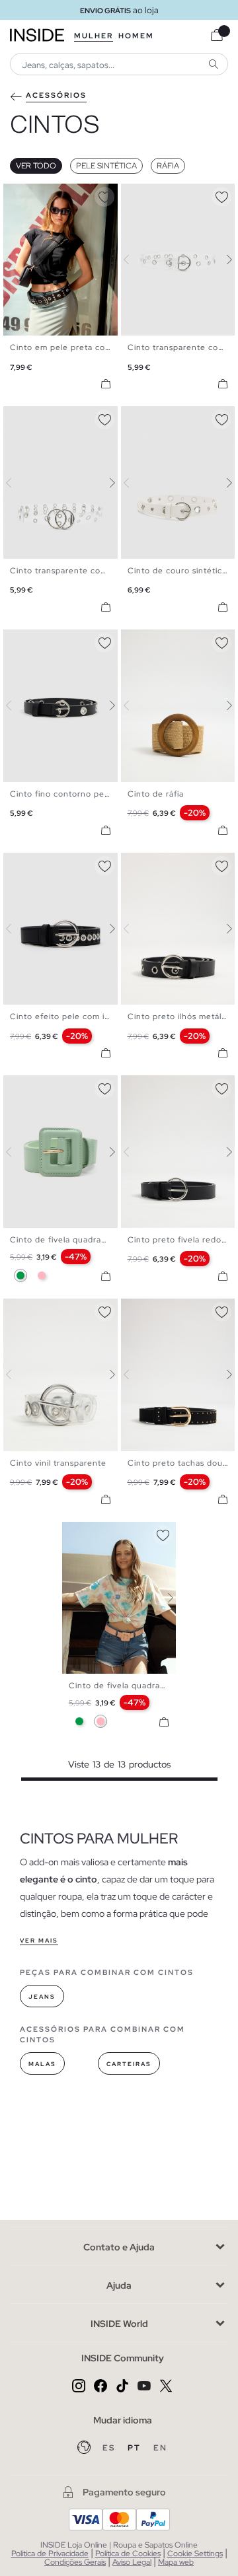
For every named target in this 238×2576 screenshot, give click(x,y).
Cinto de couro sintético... (181, 571)
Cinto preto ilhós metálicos (182, 1017)
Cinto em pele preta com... (65, 347)
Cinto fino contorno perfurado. (74, 794)
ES (110, 2448)
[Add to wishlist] (104, 195)
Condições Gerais (75, 2562)
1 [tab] (17, 195)
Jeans (42, 1997)
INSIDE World (119, 2324)
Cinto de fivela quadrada (60, 1240)
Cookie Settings (195, 2554)
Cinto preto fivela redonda (182, 1240)
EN (160, 2448)
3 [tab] (30, 195)
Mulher (94, 36)
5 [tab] (43, 195)
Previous (17, 260)
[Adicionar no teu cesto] (106, 384)
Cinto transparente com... (63, 571)
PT (136, 2448)
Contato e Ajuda (119, 2247)
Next (104, 260)
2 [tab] (23, 195)
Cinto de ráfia (156, 794)
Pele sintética (106, 166)
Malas (42, 2064)
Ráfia (168, 166)
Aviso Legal (132, 2562)
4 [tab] (36, 195)
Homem (136, 36)
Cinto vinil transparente (58, 1463)
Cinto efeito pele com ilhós (65, 1017)
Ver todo (36, 166)
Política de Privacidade (50, 2554)
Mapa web (176, 2562)
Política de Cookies (128, 2554)
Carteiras (129, 2064)
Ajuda (119, 2285)
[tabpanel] (119, 1598)
